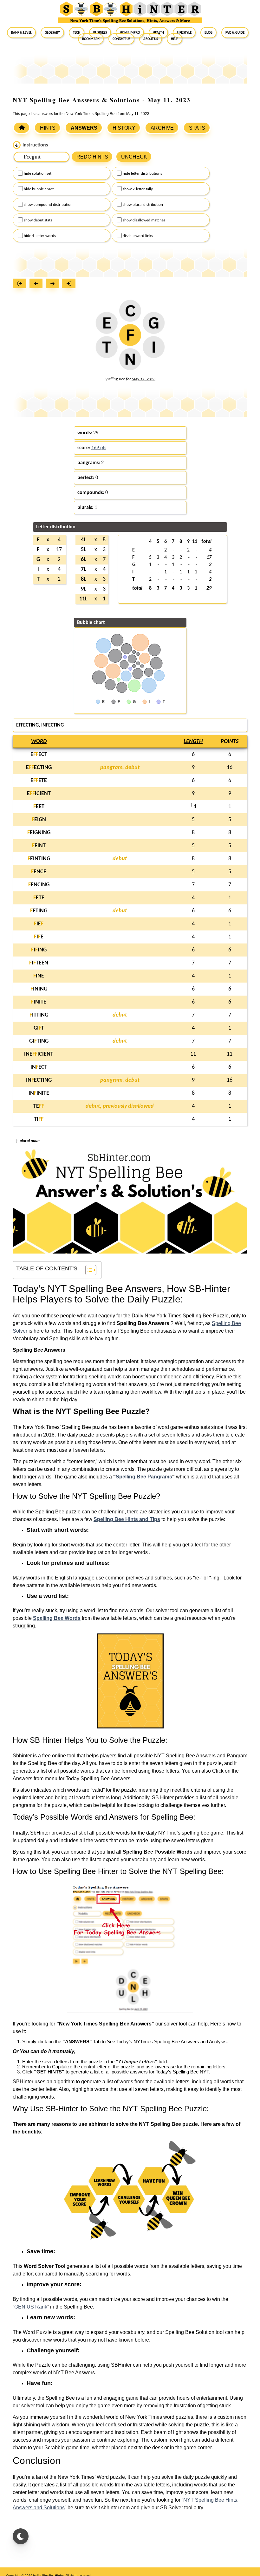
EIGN (39, 820)
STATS (197, 128)
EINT (39, 846)
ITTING (39, 1015)
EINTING (39, 859)
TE (39, 1106)
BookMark (91, 39)
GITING (39, 1041)
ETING (39, 911)
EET (39, 807)
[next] (54, 284)
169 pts (99, 448)
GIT (39, 1028)
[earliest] (21, 284)
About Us (151, 39)
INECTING (39, 1080)
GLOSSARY (52, 32)
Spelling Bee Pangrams (144, 1477)
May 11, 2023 (143, 379)
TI (39, 1119)
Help (175, 39)
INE (39, 976)
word (39, 742)
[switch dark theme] (21, 2536)
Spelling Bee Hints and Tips (127, 1519)
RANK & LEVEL (21, 32)
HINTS (48, 128)
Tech (77, 32)
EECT (39, 755)
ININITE (39, 1093)
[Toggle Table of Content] (88, 1270)
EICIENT (39, 794)
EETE (39, 781)
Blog (208, 32)
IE (39, 924)
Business (100, 32)
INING (39, 989)
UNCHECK (134, 157)
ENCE (39, 872)
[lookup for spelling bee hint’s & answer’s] (22, 128)
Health (158, 32)
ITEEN (39, 963)
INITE (39, 1002)
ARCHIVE (162, 128)
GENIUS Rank (31, 2307)
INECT (39, 1067)
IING (39, 950)
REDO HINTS (92, 157)
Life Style (184, 32)
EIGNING (39, 833)
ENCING (39, 885)
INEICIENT (39, 1054)
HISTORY (124, 128)
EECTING (39, 768)
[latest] (70, 284)
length (193, 742)
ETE (39, 898)
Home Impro (130, 32)
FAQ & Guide (235, 32)
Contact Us (121, 39)
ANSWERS (84, 128)
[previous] (38, 284)
